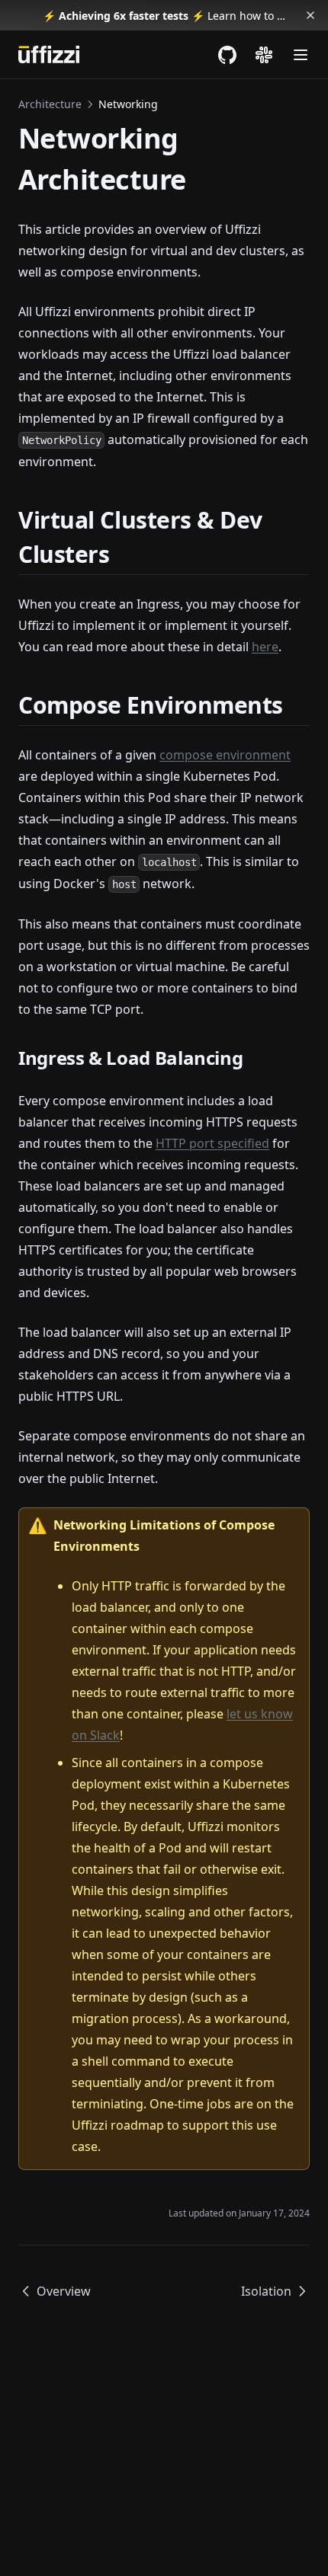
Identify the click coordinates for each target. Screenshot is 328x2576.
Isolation (266, 2291)
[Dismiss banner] (311, 15)
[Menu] (301, 55)
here (265, 647)
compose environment (225, 755)
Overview (64, 2291)
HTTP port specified (212, 1143)
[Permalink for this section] (122, 554)
